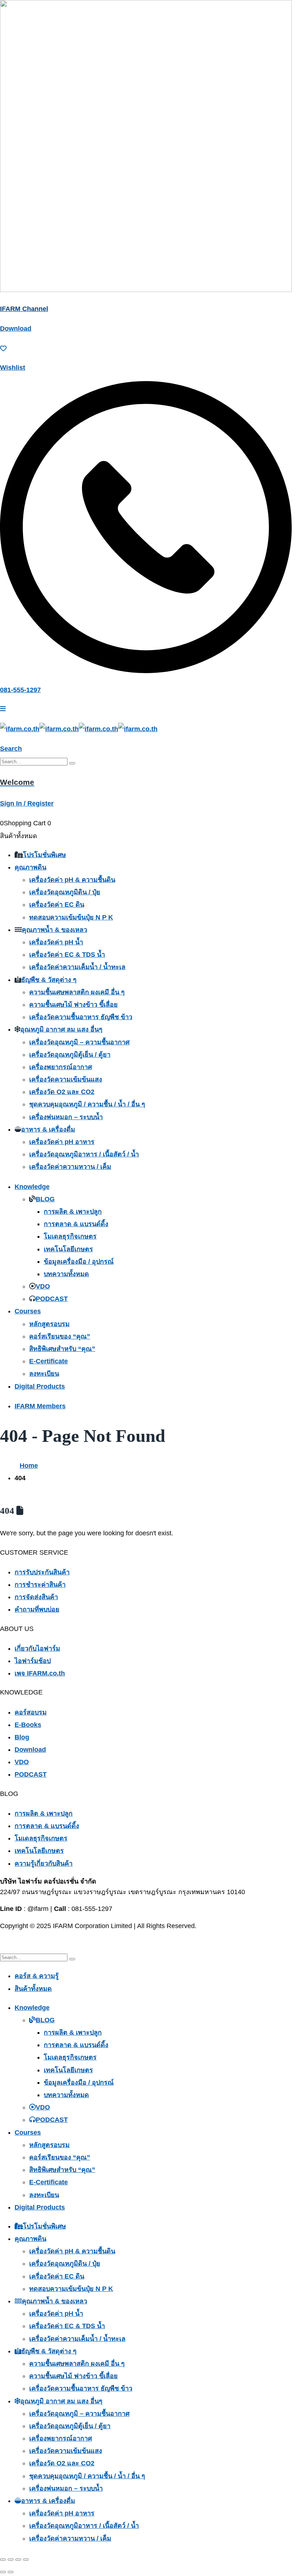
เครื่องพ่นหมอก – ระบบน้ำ (66, 1117)
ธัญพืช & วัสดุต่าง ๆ (49, 980)
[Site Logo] (79, 729)
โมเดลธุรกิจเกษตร (70, 1236)
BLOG (45, 1199)
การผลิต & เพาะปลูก (73, 1212)
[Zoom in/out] (3, 2560)
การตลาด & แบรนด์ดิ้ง (76, 1224)
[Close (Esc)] (26, 2560)
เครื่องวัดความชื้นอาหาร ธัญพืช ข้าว (81, 1017)
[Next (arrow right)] (11, 2572)
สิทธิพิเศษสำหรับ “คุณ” (62, 1349)
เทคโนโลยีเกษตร (68, 1249)
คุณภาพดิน (30, 867)
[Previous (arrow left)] (3, 2572)
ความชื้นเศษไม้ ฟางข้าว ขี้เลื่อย (73, 1005)
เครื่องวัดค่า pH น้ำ (56, 942)
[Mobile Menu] (3, 709)
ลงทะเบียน (44, 1374)
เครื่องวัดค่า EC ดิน (57, 905)
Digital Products (40, 1386)
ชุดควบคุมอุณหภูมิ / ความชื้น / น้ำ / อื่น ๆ (87, 1104)
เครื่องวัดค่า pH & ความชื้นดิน (72, 880)
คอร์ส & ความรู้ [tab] (37, 1976)
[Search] (72, 763)
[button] (11, 749)
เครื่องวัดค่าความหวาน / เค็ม (70, 1167)
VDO (43, 1286)
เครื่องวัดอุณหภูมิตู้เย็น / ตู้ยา (70, 1055)
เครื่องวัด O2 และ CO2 (62, 1092)
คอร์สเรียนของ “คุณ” (60, 1336)
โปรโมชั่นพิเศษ (44, 855)
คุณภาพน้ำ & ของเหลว (55, 930)
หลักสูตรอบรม (49, 1324)
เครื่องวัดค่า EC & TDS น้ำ (67, 955)
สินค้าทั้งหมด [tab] (33, 1989)
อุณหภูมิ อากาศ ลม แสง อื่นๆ (61, 1029)
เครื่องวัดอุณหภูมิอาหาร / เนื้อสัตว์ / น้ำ (84, 1154)
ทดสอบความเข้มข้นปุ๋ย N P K (71, 917)
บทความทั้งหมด (66, 1274)
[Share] (18, 2560)
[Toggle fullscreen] (11, 2560)
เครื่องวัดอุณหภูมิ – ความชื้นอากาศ (79, 1042)
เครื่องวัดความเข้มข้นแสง (66, 1079)
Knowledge (32, 1187)
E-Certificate (48, 1361)
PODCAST (52, 1299)
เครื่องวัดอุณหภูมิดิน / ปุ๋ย (65, 892)
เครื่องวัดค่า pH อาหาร (62, 1142)
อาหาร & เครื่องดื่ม (48, 1129)
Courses (28, 1311)
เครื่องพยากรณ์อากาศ (61, 1067)
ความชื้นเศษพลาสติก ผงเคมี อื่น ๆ (77, 992)
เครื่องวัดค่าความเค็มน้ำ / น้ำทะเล (77, 967)
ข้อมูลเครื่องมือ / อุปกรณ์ (79, 1262)
